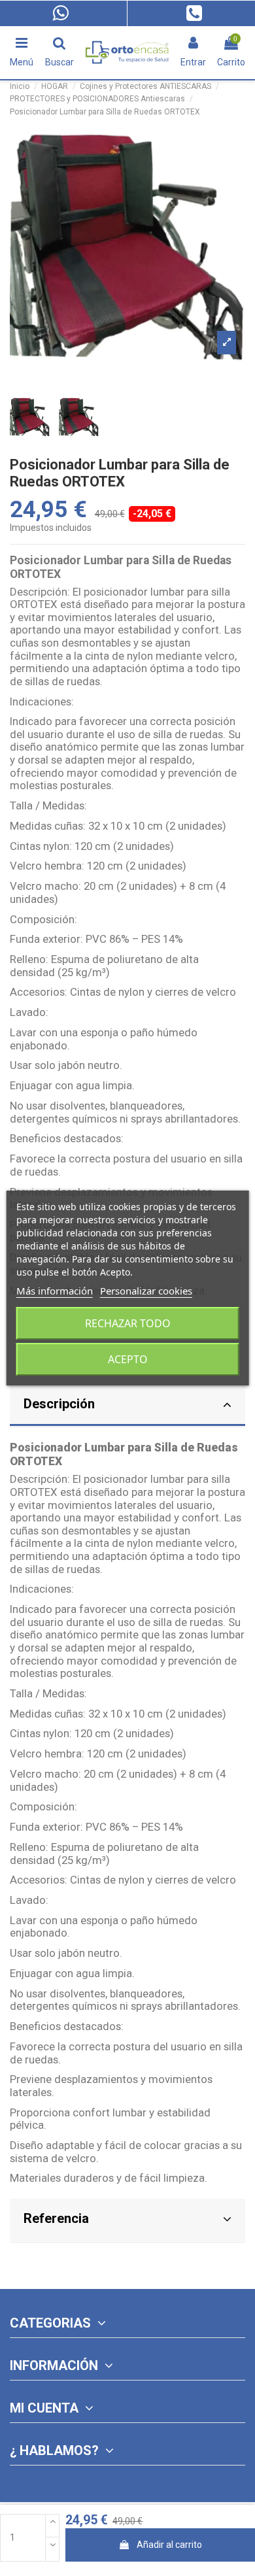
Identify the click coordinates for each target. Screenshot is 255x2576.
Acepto (128, 1359)
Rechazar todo (128, 1323)
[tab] (127, 1406)
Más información (55, 1291)
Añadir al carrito (169, 2545)
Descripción (59, 1404)
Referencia (56, 2218)
